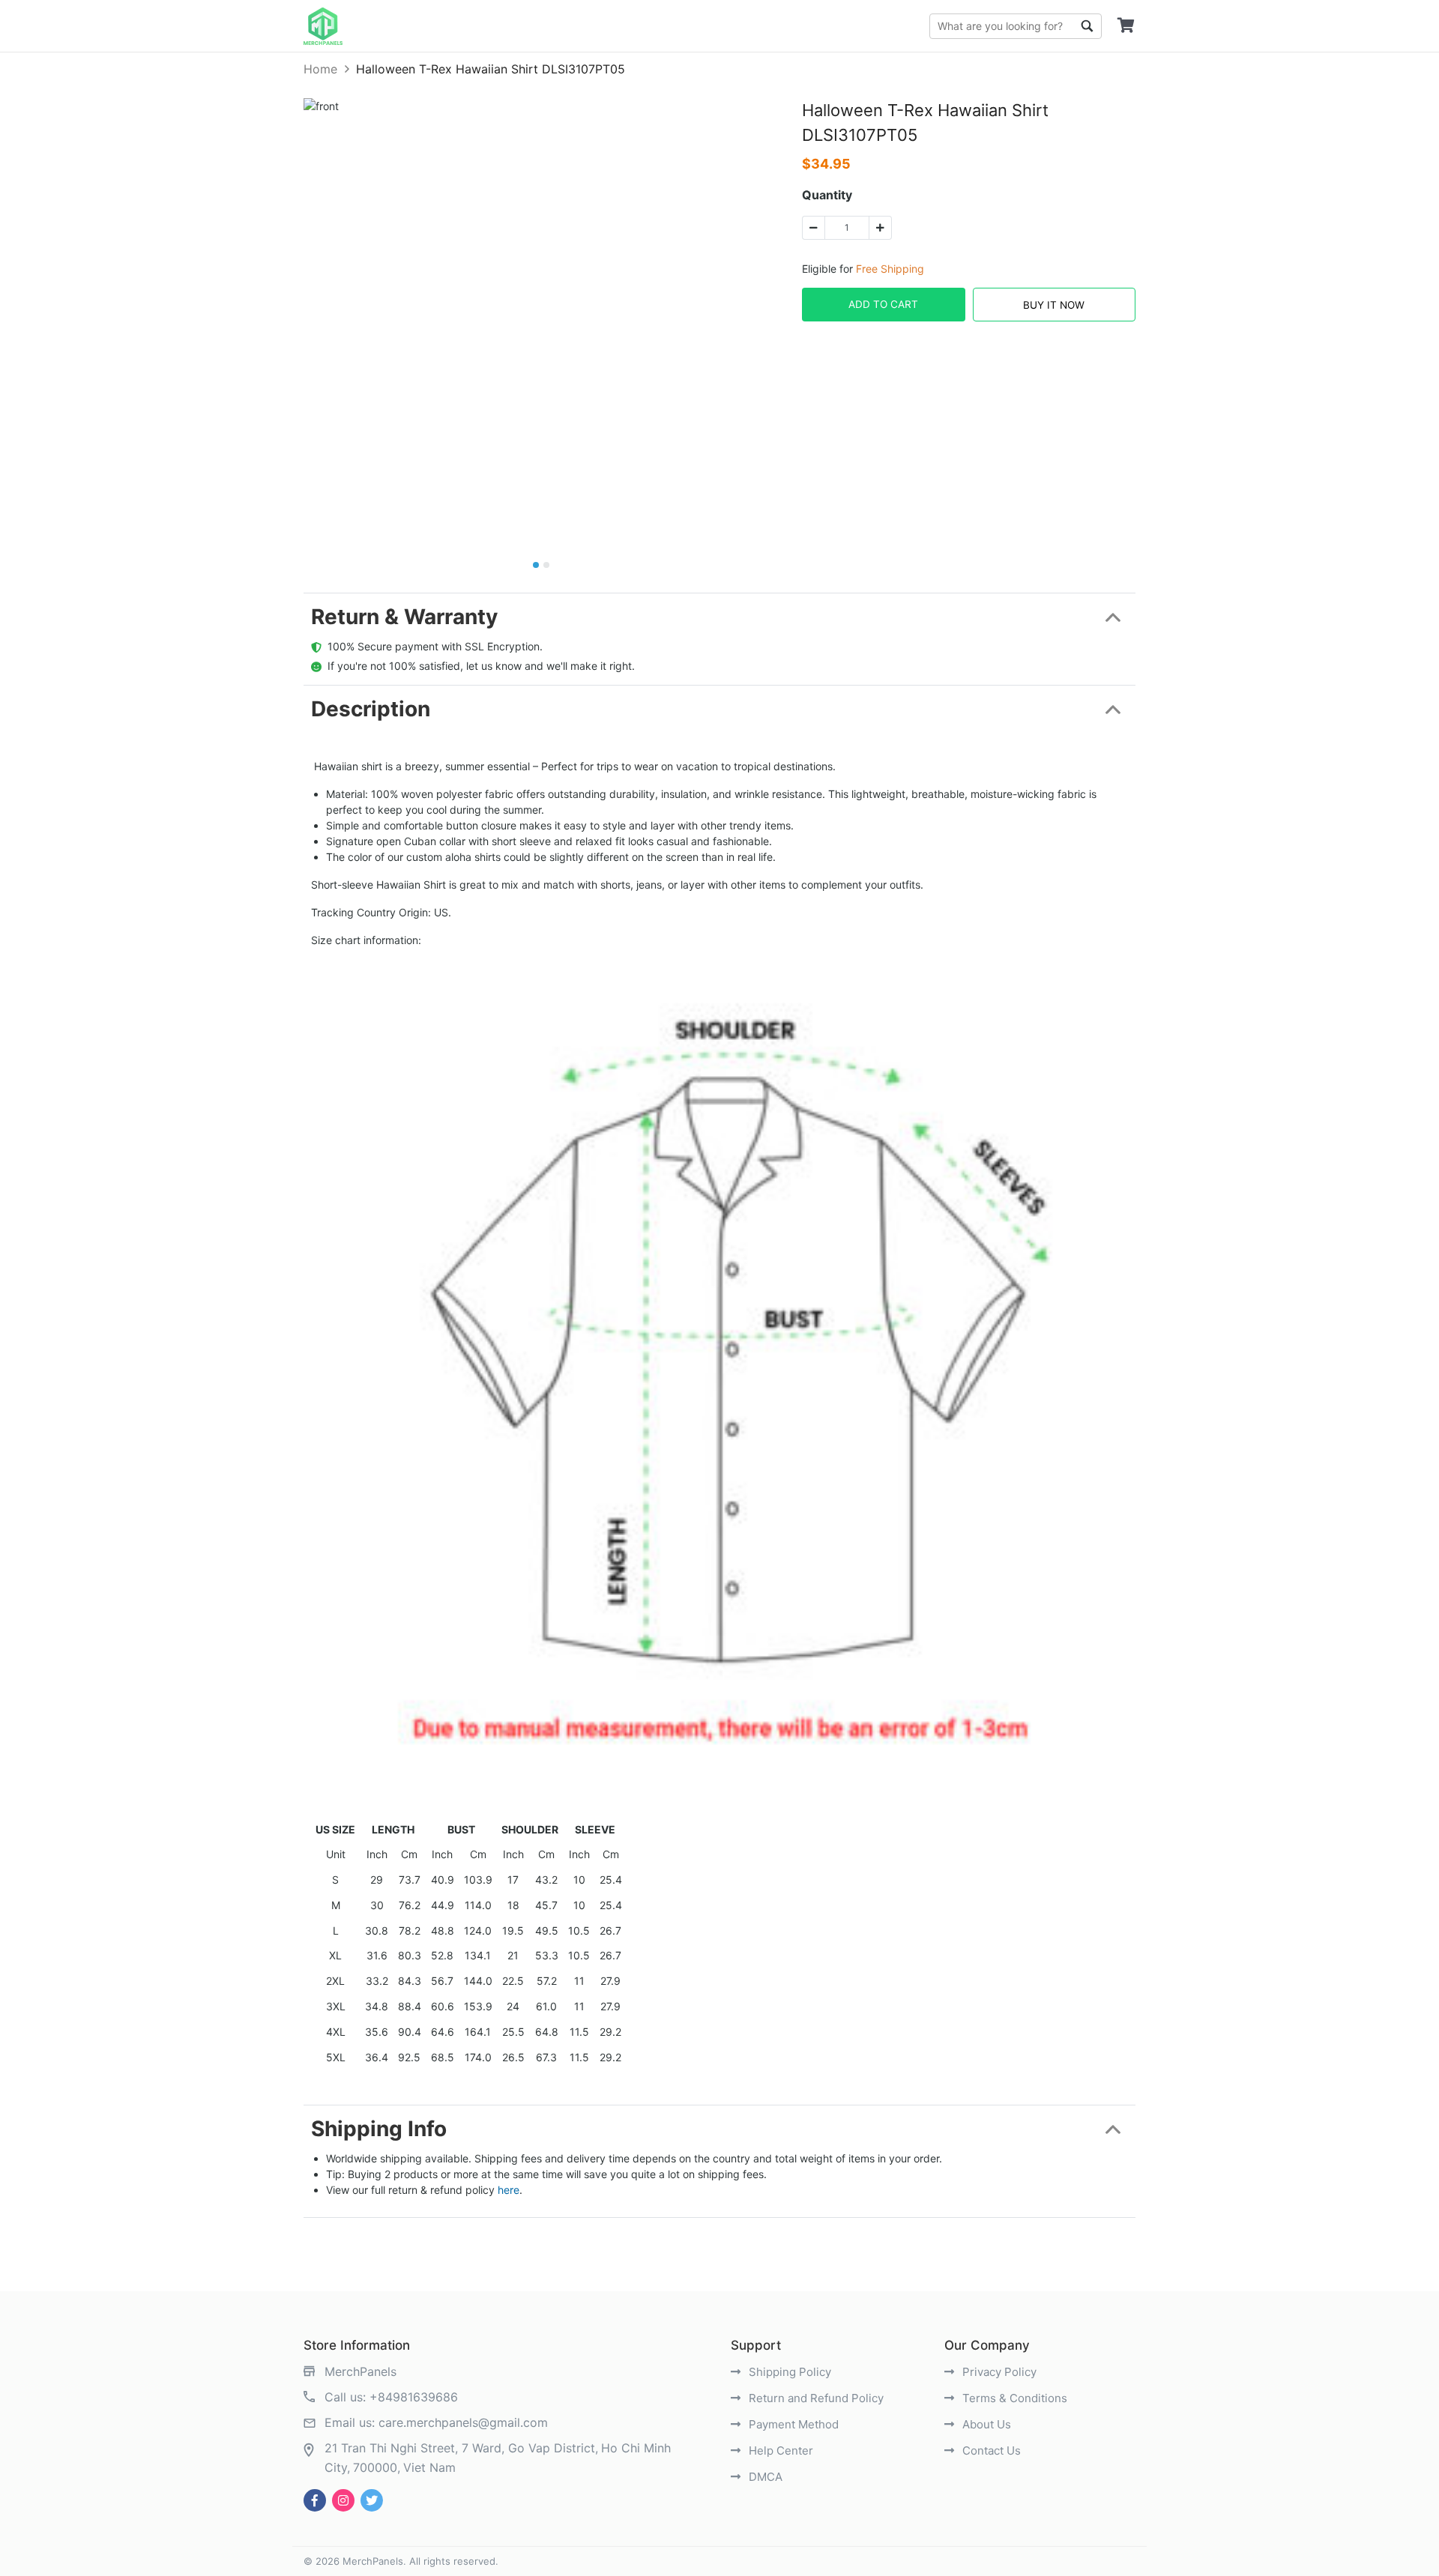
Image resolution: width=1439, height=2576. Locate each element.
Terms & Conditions (1013, 2398)
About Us (985, 2424)
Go (1087, 26)
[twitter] (372, 2500)
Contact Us (990, 2450)
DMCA (764, 2477)
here (509, 2190)
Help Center (779, 2450)
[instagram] (343, 2500)
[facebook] (315, 2500)
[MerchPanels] (323, 26)
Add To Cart (883, 304)
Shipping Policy (788, 2372)
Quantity (827, 195)
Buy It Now (1054, 305)
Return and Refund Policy (815, 2398)
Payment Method (792, 2424)
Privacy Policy (998, 2372)
